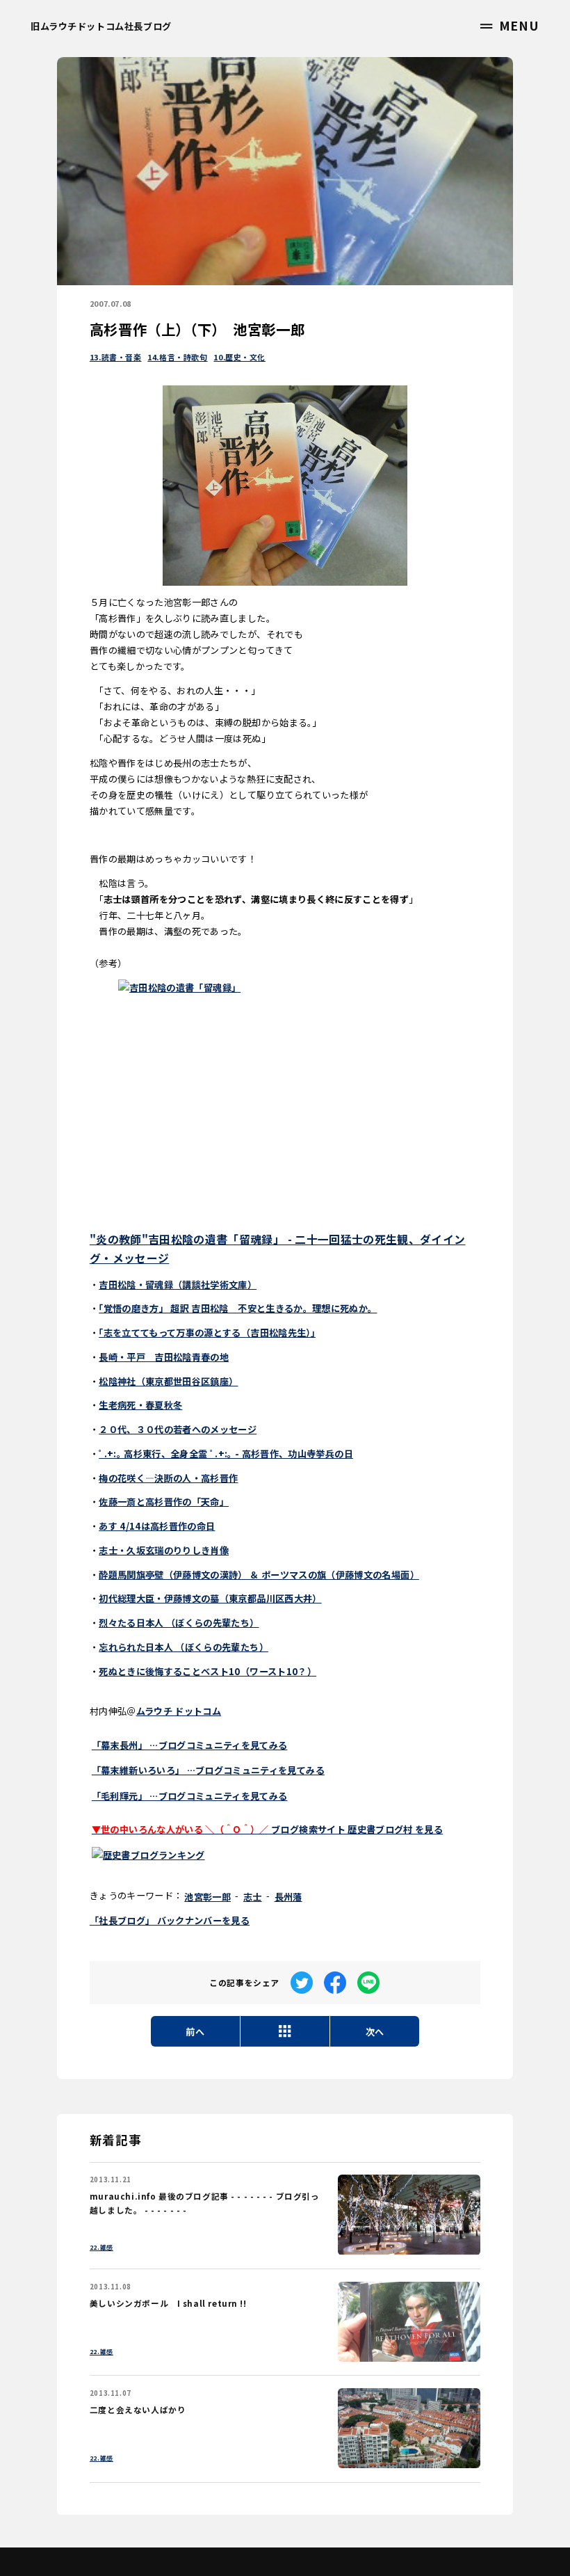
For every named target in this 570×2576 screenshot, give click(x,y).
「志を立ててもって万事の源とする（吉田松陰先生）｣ (207, 1333)
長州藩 (288, 1897)
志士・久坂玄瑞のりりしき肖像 (164, 1550)
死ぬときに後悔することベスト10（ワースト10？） (207, 1671)
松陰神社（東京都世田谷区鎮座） (168, 1381)
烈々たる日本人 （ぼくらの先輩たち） (179, 1623)
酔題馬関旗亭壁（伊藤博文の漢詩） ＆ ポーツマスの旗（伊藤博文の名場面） (259, 1575)
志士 (253, 1897)
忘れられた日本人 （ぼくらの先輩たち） (184, 1647)
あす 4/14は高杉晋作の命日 (157, 1526)
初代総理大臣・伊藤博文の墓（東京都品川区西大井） (210, 1598)
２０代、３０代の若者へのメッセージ (178, 1429)
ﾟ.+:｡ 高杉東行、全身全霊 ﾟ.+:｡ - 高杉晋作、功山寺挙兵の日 (226, 1454)
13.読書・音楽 (116, 357)
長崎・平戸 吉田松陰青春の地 (164, 1357)
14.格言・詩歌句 (177, 357)
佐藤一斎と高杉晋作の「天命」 (164, 1502)
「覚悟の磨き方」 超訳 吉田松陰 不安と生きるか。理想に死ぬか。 (238, 1308)
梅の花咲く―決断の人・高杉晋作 (168, 1478)
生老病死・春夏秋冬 (140, 1405)
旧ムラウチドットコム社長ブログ (101, 26)
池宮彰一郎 (207, 1897)
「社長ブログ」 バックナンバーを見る (170, 1920)
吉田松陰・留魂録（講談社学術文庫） (178, 1285)
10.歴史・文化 (239, 357)
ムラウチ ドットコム (179, 1711)
